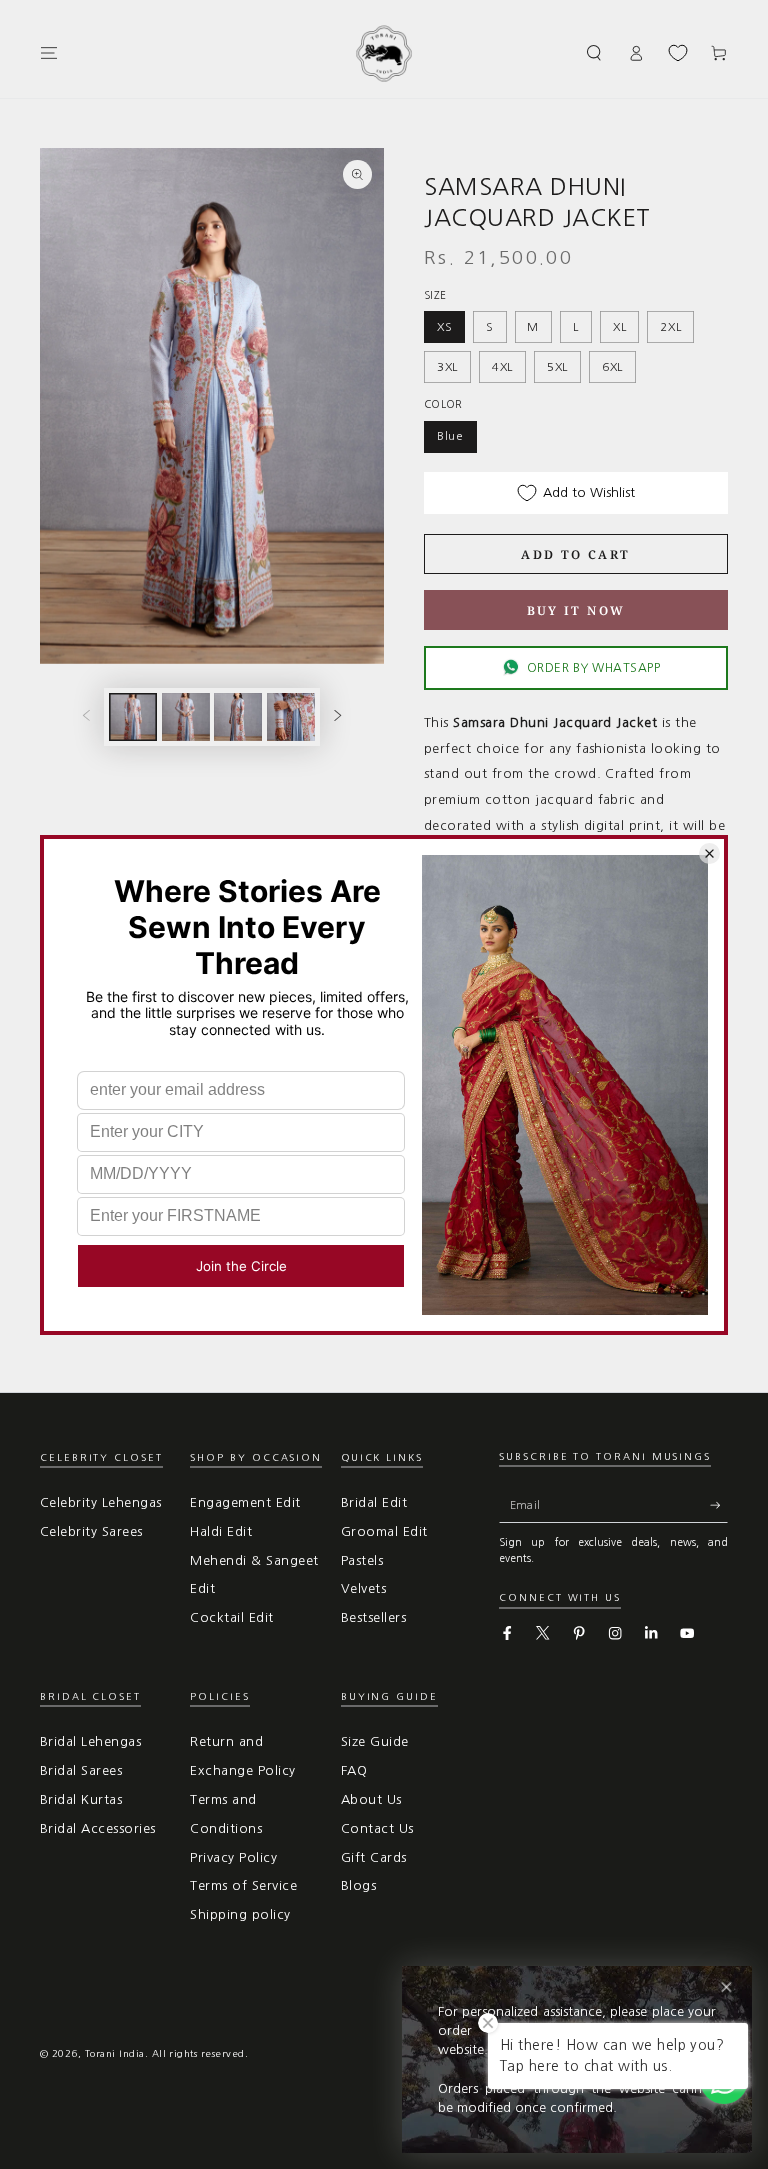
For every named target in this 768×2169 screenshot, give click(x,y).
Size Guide (375, 1741)
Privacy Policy (233, 1857)
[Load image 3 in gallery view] (238, 717)
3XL (447, 367)
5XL (557, 367)
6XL (612, 367)
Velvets (363, 1588)
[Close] (726, 1987)
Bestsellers (373, 1617)
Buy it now (576, 610)
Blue (450, 436)
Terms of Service (243, 1885)
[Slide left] (86, 716)
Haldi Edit (221, 1531)
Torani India (115, 2053)
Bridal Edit (374, 1502)
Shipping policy (240, 1914)
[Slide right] (337, 716)
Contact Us (377, 1828)
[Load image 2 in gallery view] (186, 717)
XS (445, 327)
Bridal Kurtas (81, 1799)
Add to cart (575, 554)
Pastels (362, 1560)
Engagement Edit (245, 1502)
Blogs (358, 1885)
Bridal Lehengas (90, 1741)
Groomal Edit (384, 1531)
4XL (502, 367)
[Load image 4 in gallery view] (291, 717)
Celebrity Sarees (91, 1531)
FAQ (354, 1770)
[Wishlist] (678, 53)
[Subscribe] (719, 1504)
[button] (595, 52)
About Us (371, 1799)
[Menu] (49, 52)
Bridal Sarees (81, 1770)
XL (620, 327)
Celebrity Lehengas (101, 1502)
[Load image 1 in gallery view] (133, 717)
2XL (670, 327)
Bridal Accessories (98, 1828)
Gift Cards (374, 1857)
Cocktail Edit (231, 1617)
